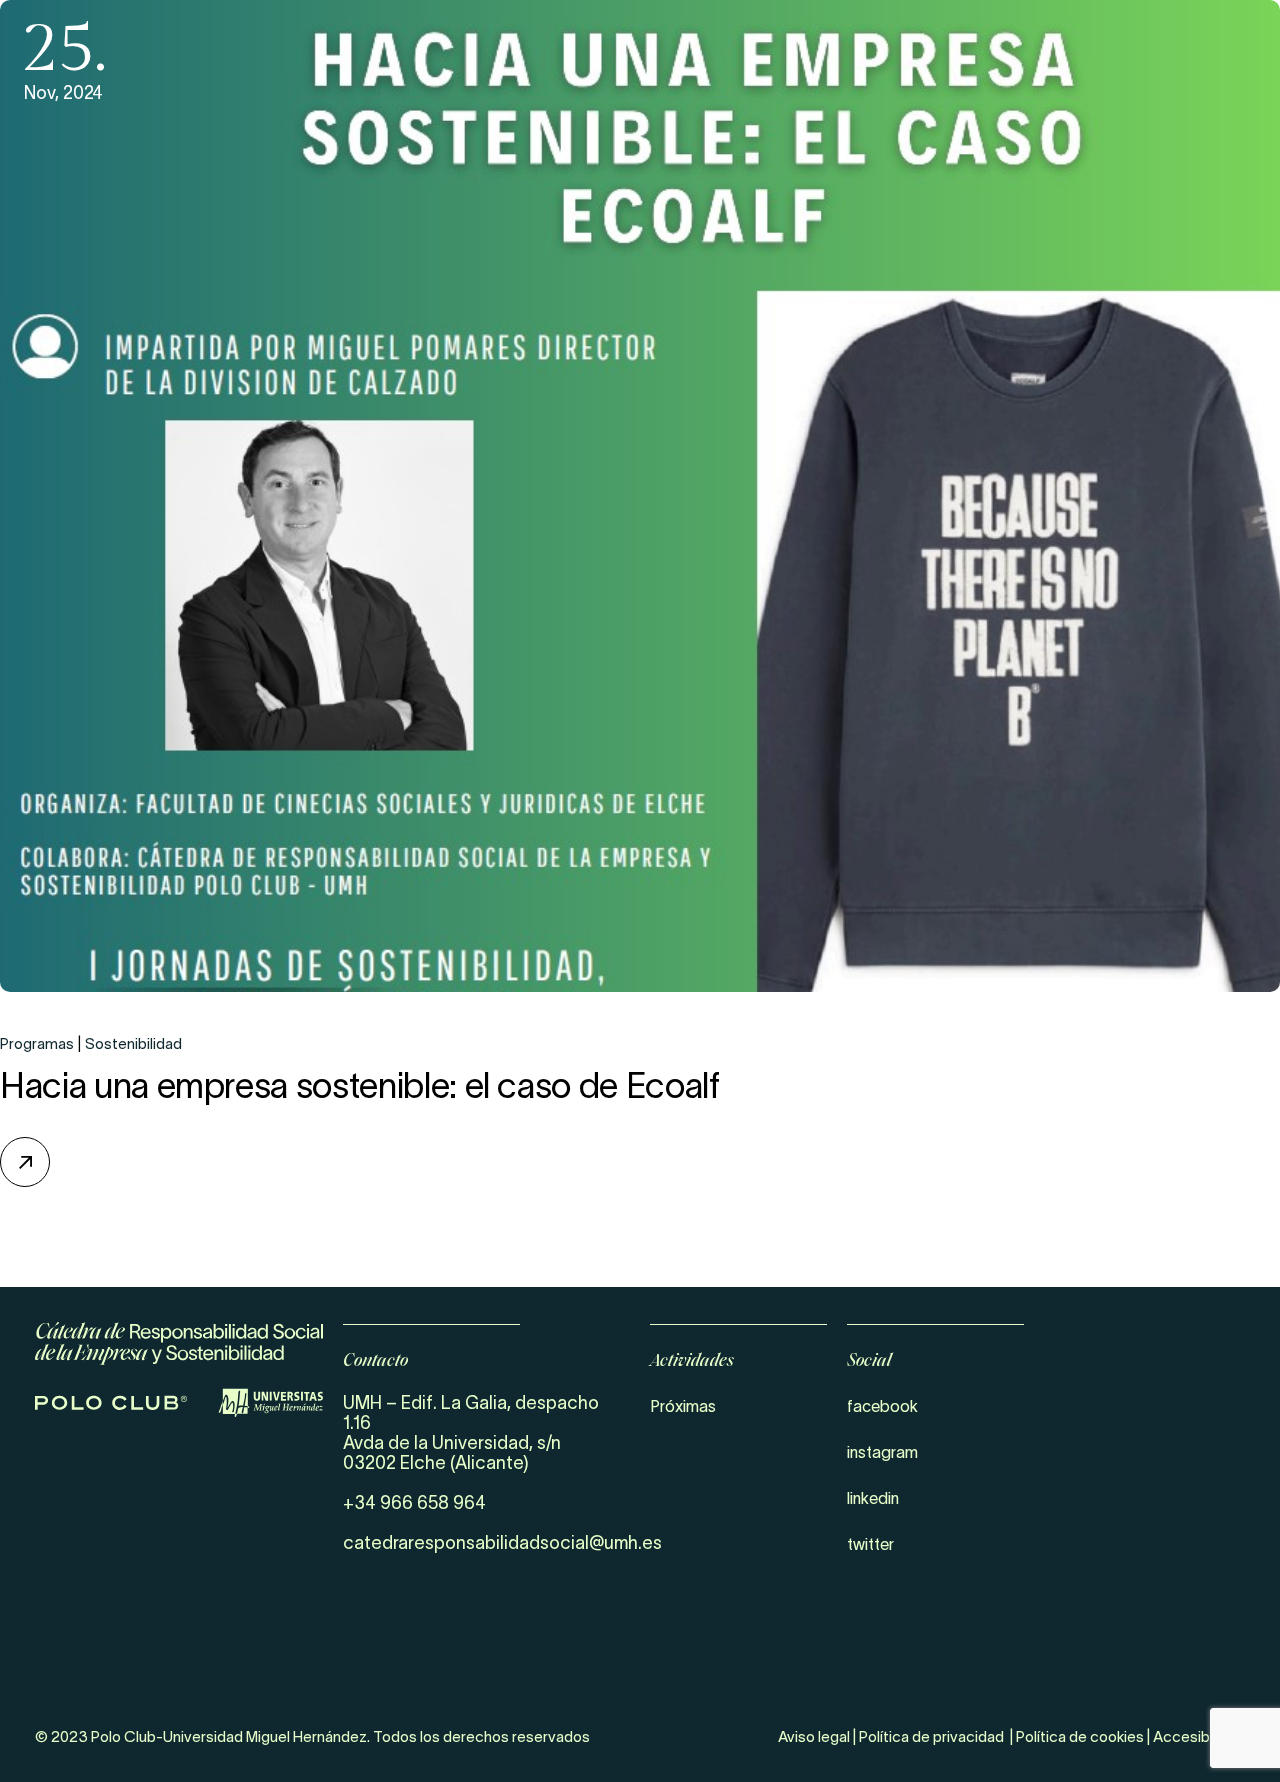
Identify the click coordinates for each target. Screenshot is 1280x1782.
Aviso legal (814, 1736)
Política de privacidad (931, 1736)
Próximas (683, 1406)
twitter (870, 1544)
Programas (37, 1043)
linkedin (873, 1498)
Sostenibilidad (133, 1043)
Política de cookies (1080, 1736)
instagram (882, 1452)
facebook (882, 1406)
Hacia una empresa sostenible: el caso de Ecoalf (360, 1085)
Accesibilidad (1199, 1736)
